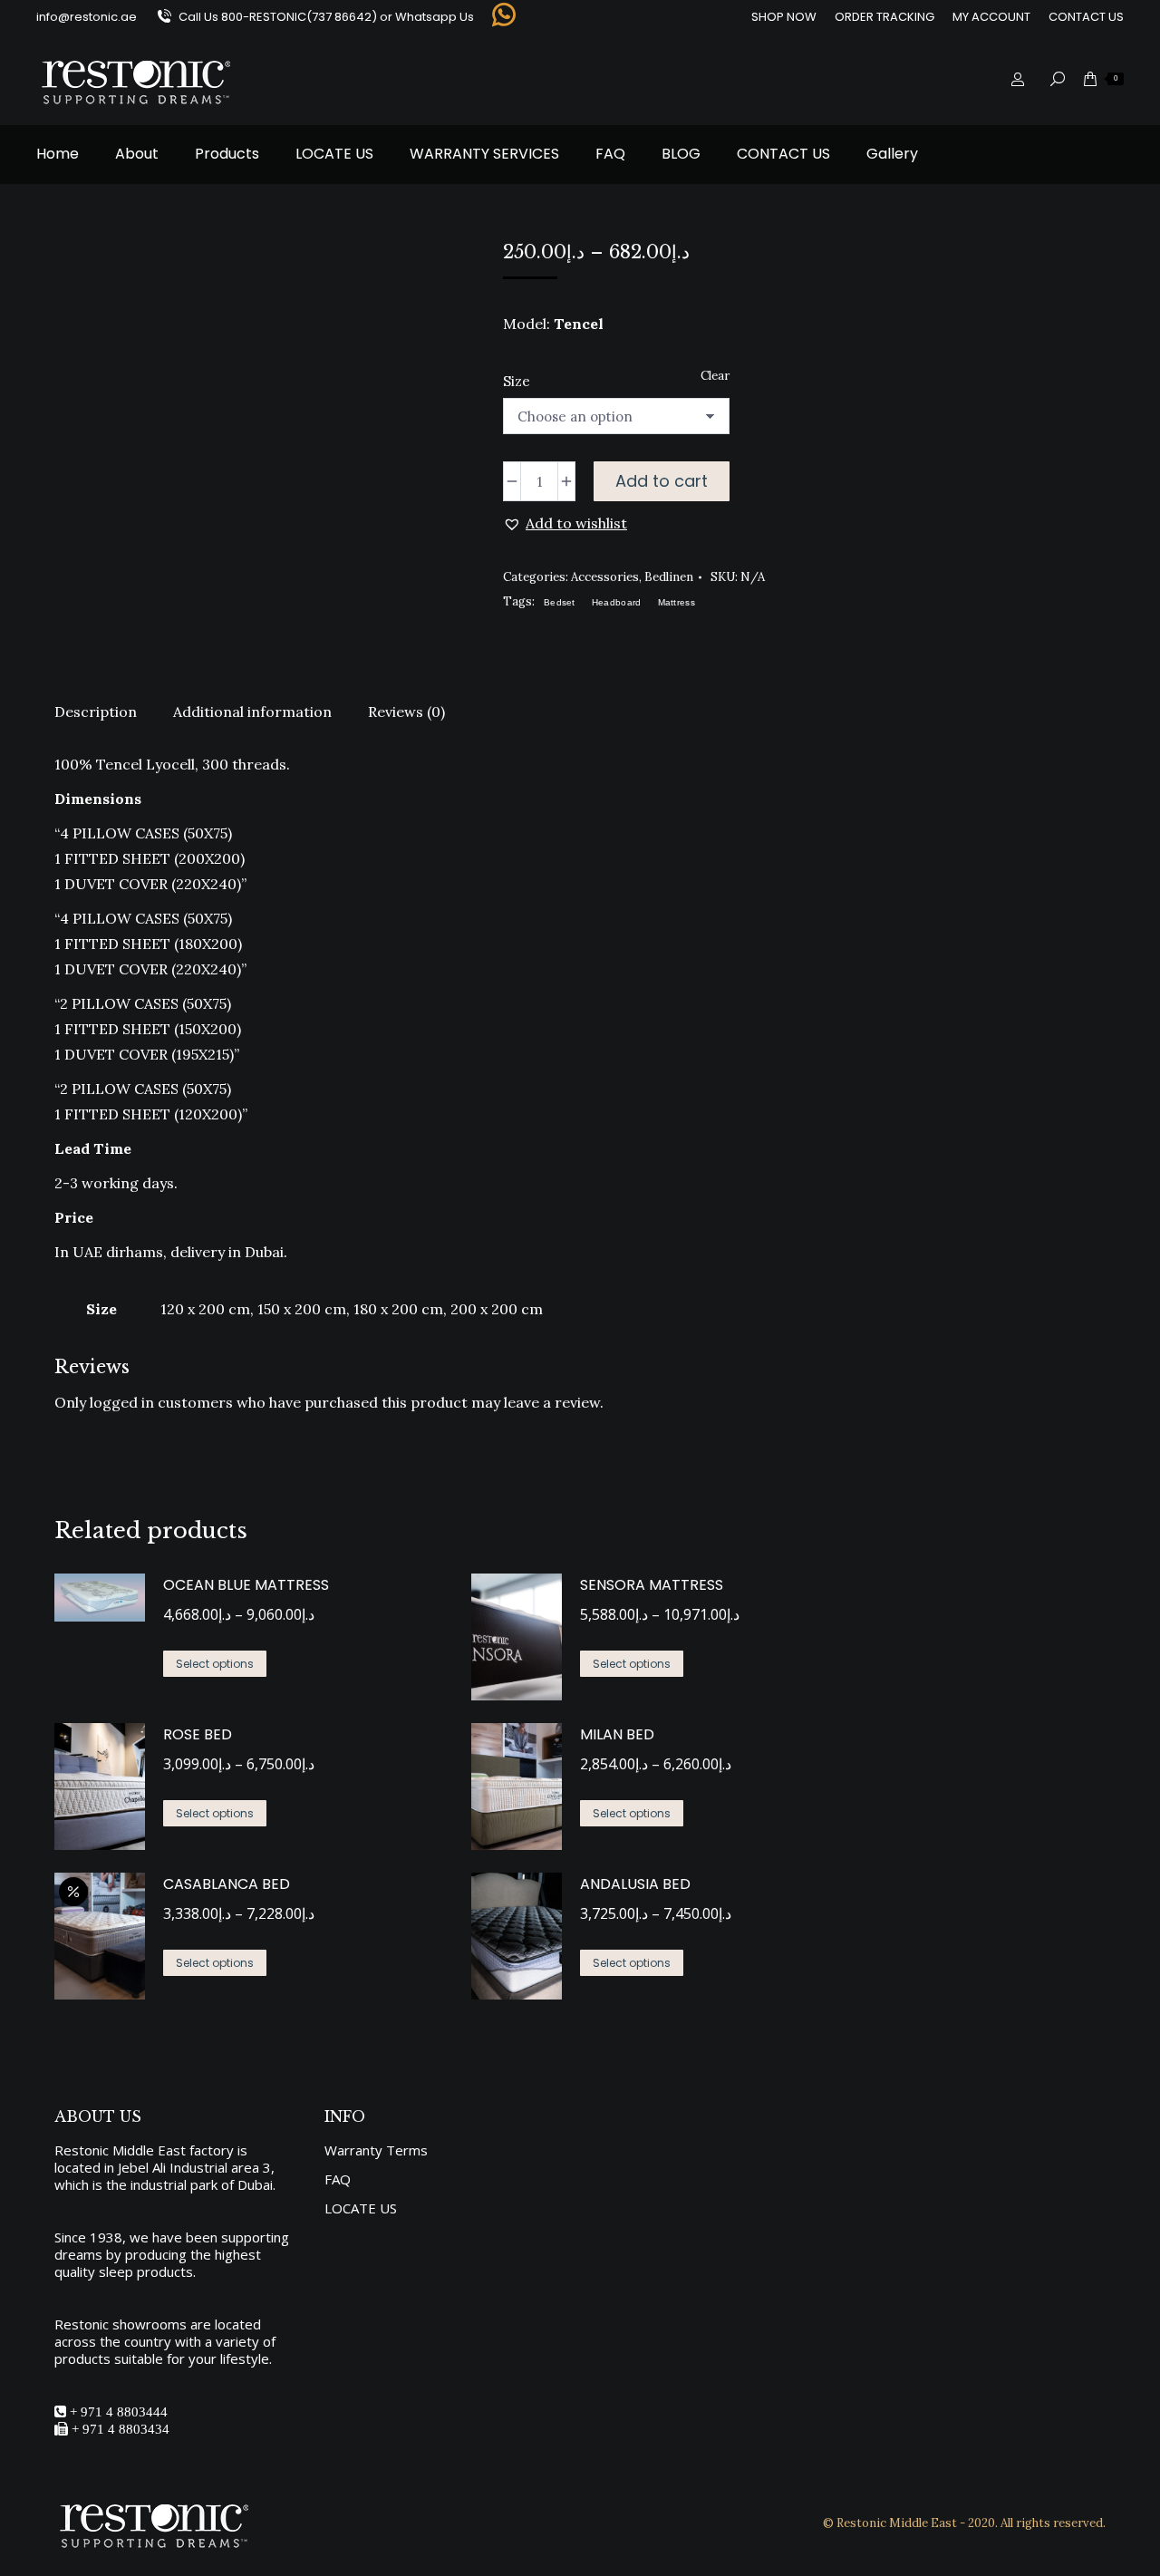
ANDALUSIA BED (635, 1884)
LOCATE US (361, 2208)
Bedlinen (669, 577)
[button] (565, 523)
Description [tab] (96, 712)
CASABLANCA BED (227, 1884)
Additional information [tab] (252, 712)
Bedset (560, 602)
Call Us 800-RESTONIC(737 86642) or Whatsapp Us (326, 17)
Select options (215, 1664)
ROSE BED (198, 1734)
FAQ (338, 2179)
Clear (715, 376)
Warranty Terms (376, 2150)
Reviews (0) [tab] (406, 712)
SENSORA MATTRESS (652, 1585)
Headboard (617, 602)
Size (517, 381)
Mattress (677, 602)
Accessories (605, 577)
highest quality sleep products (158, 2263)
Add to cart (662, 481)
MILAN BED (617, 1734)
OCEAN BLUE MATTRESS (246, 1585)
